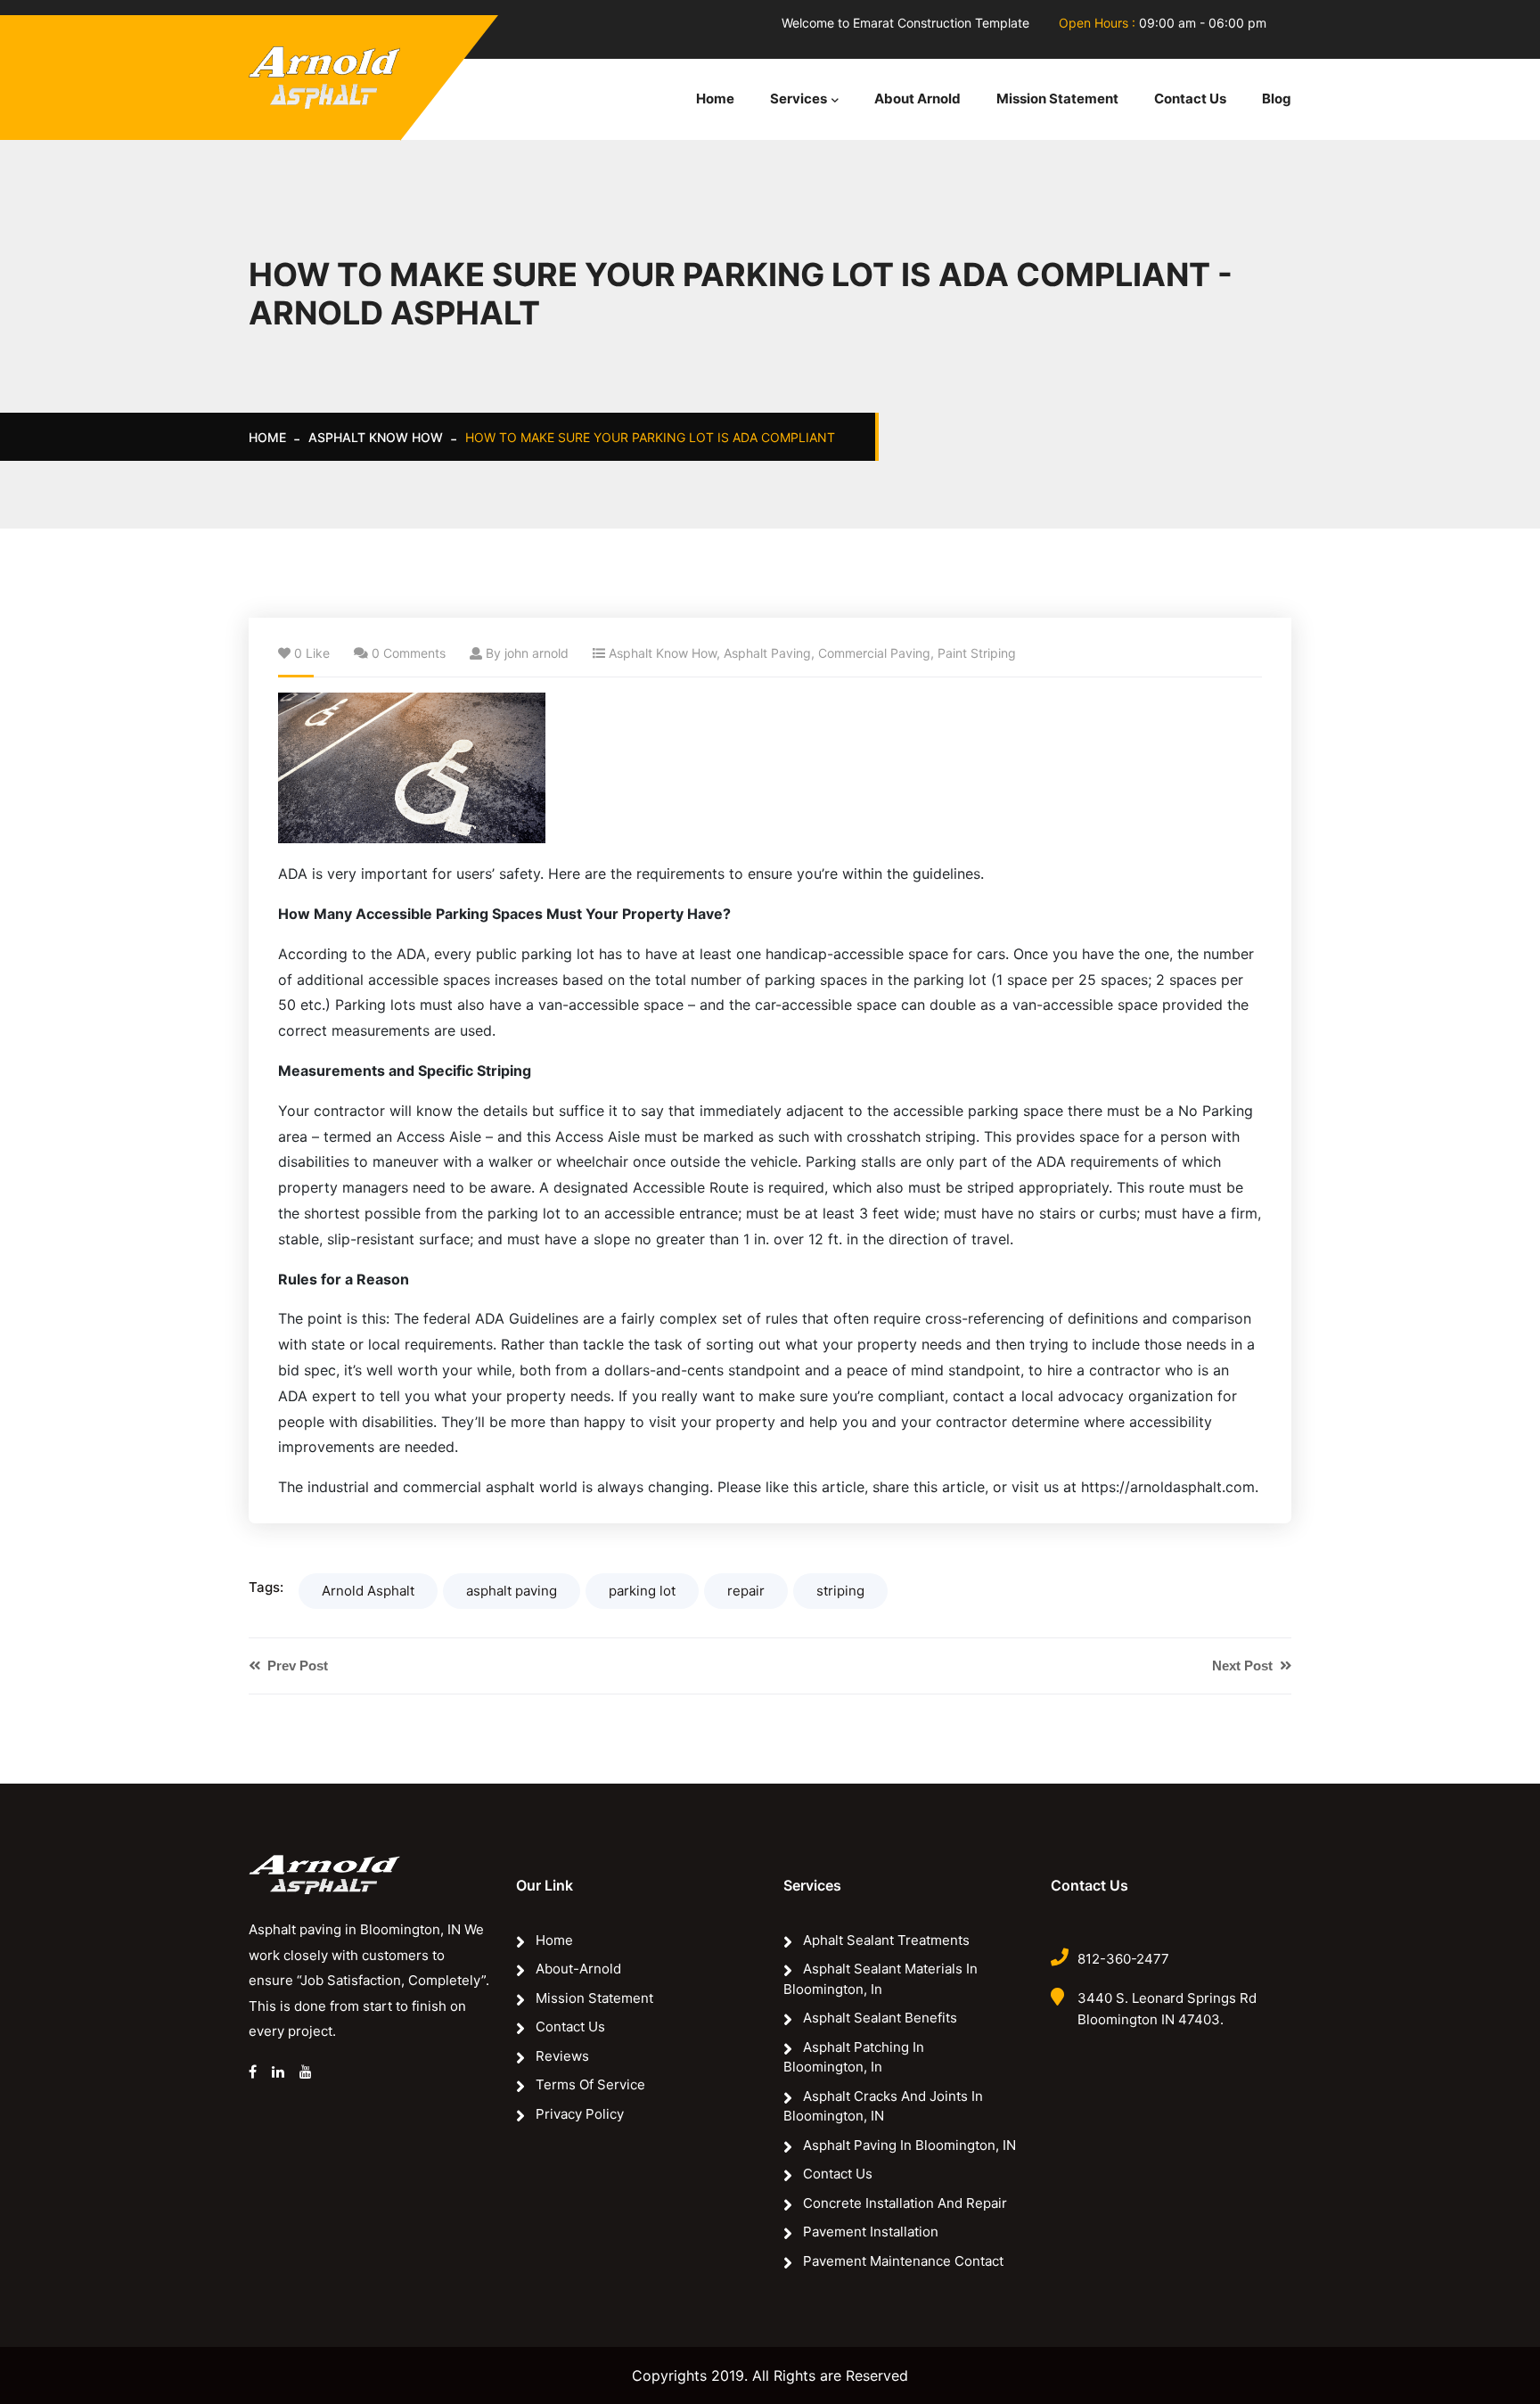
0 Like (312, 653)
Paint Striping (977, 653)
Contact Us (1190, 98)
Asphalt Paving (767, 653)
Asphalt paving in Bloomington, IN (909, 2145)
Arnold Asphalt (368, 1591)
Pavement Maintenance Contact (903, 2261)
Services (799, 98)
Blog (1277, 98)
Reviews (562, 2056)
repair (746, 1591)
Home (715, 98)
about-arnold (578, 1969)
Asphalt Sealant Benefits (880, 2018)
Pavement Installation (871, 2232)
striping (840, 1591)
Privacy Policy (580, 2114)
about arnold (917, 98)
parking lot (642, 1591)
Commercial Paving (874, 653)
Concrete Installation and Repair (905, 2203)
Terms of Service (590, 2084)
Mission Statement (1057, 98)
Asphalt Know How (376, 437)
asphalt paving (512, 1591)
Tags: (266, 1587)
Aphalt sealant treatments (886, 1940)
